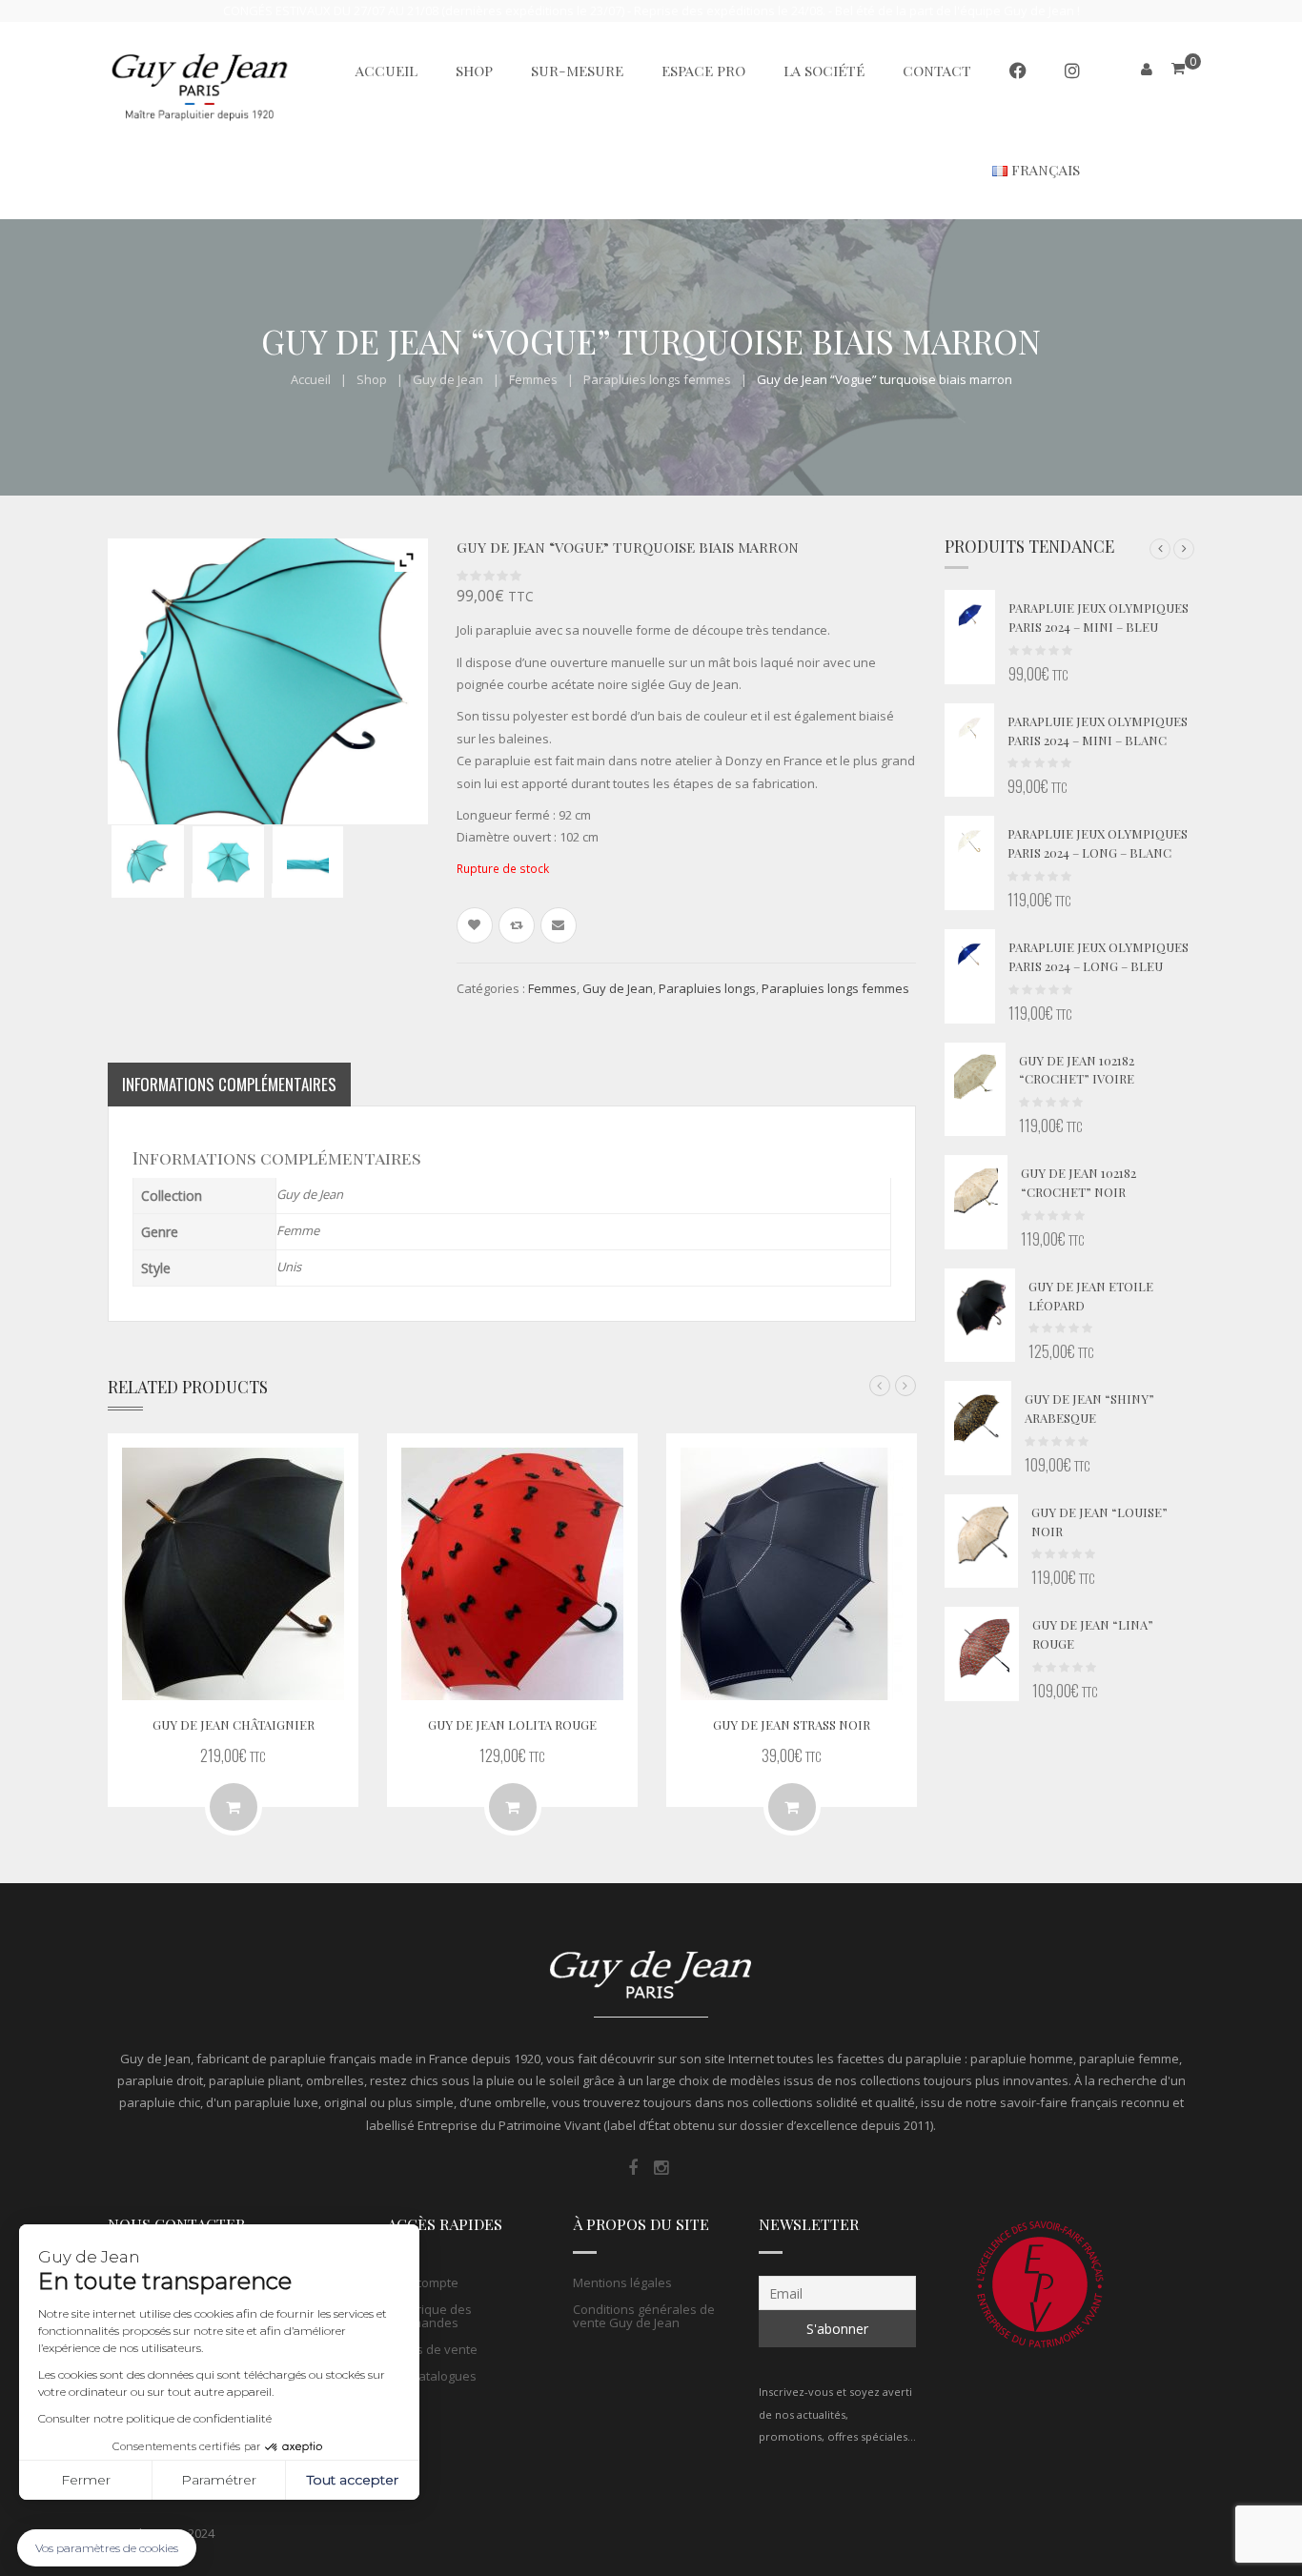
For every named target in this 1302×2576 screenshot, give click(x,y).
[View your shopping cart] (1178, 68)
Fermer (86, 2480)
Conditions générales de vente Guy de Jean (644, 2316)
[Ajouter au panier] (234, 1807)
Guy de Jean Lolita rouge (512, 1724)
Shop (372, 379)
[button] (1160, 549)
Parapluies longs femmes (657, 379)
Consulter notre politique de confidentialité (155, 2418)
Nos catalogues (432, 2376)
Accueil (311, 379)
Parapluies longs (707, 988)
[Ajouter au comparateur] (517, 925)
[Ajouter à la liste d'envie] (475, 925)
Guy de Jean (448, 379)
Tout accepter (353, 2480)
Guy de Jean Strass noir (792, 1724)
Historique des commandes (429, 2316)
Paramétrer (219, 2480)
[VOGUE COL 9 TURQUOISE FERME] (308, 862)
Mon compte (423, 2282)
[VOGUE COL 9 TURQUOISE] (148, 862)
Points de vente (432, 2349)
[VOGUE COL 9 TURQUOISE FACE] (228, 862)
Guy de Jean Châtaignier (234, 1724)
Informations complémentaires (229, 1084)
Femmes (533, 379)
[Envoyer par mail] (559, 925)
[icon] (633, 2168)
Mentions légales (622, 2282)
